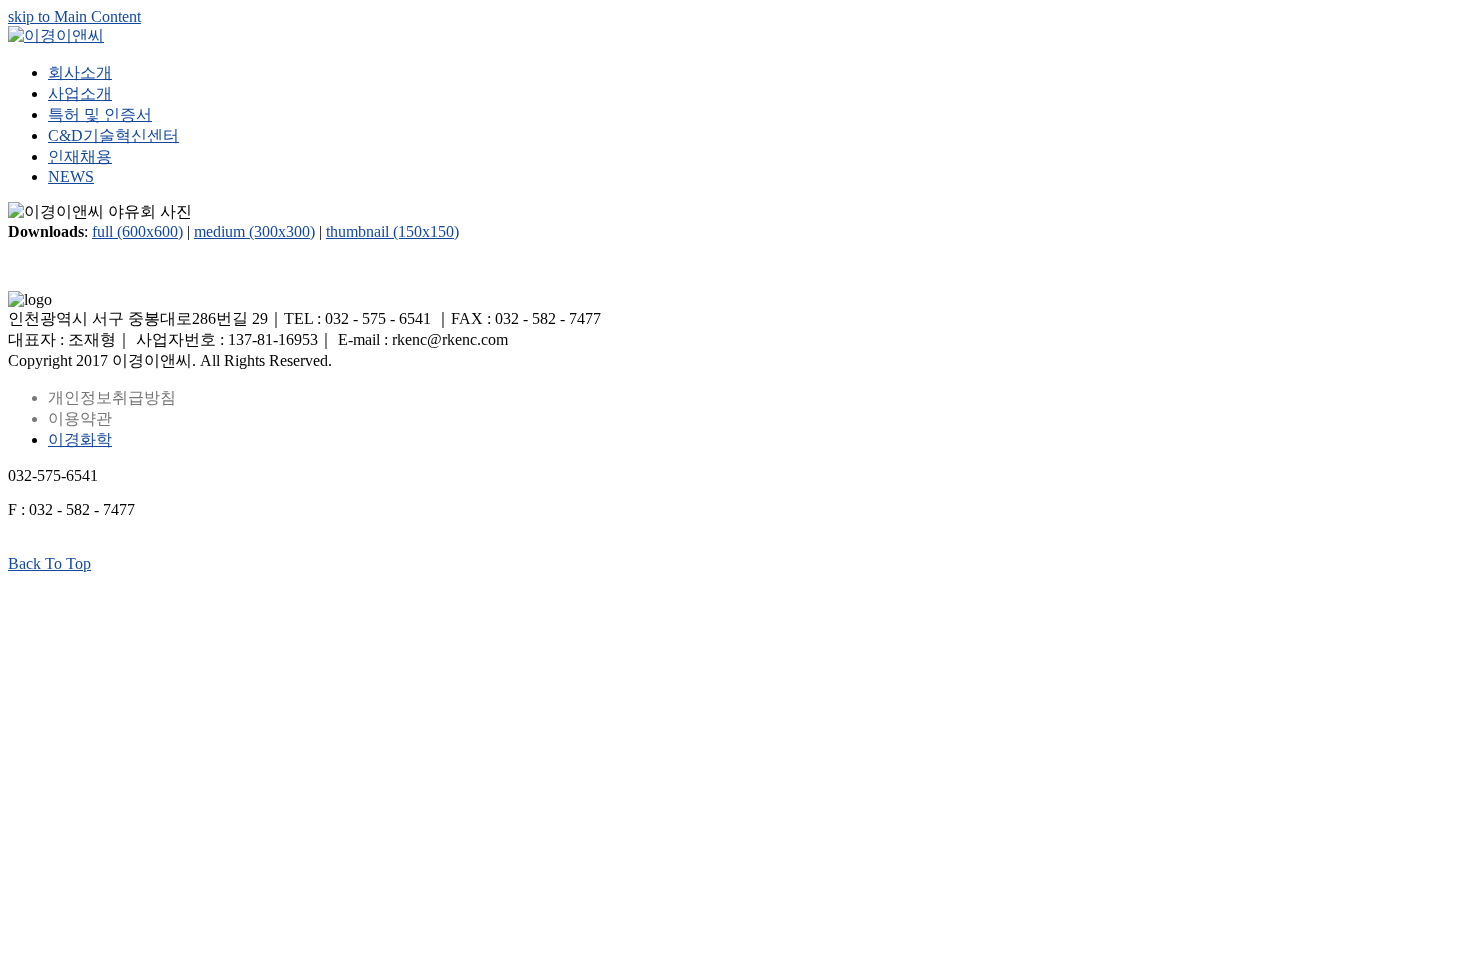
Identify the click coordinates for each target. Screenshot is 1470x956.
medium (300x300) (254, 231)
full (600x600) (137, 231)
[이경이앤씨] (56, 35)
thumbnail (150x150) (392, 231)
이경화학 (80, 439)
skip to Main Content (74, 16)
